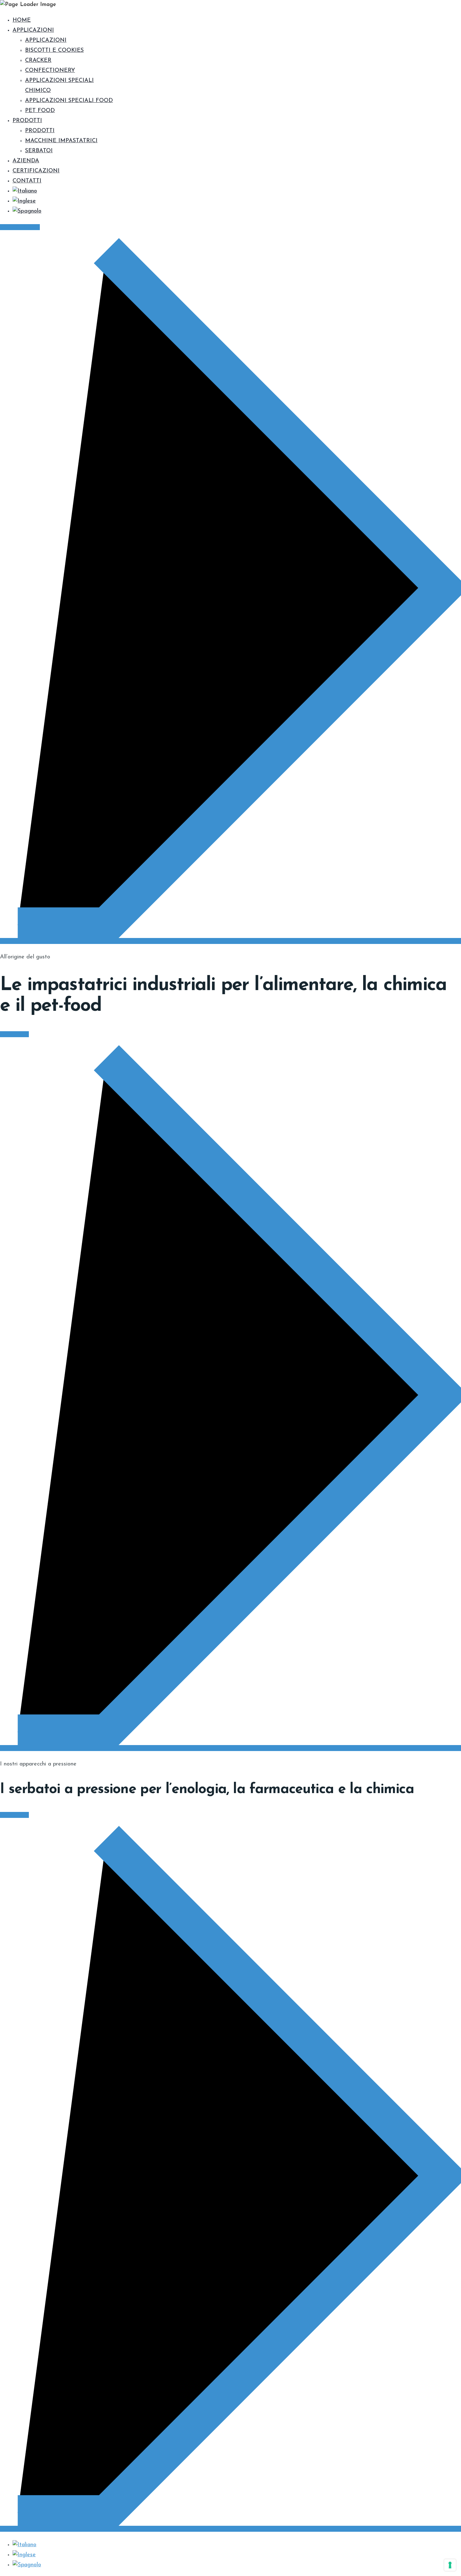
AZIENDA (26, 161)
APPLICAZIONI (33, 30)
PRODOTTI (27, 121)
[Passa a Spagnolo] (27, 211)
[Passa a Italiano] (24, 2545)
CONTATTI (27, 181)
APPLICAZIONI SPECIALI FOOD (69, 101)
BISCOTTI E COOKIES (54, 51)
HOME (22, 20)
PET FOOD (40, 111)
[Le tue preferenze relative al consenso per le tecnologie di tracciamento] (450, 2565)
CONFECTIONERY (50, 71)
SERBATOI (39, 151)
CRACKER (38, 61)
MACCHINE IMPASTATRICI (61, 141)
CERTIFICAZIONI (36, 171)
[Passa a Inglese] (24, 201)
